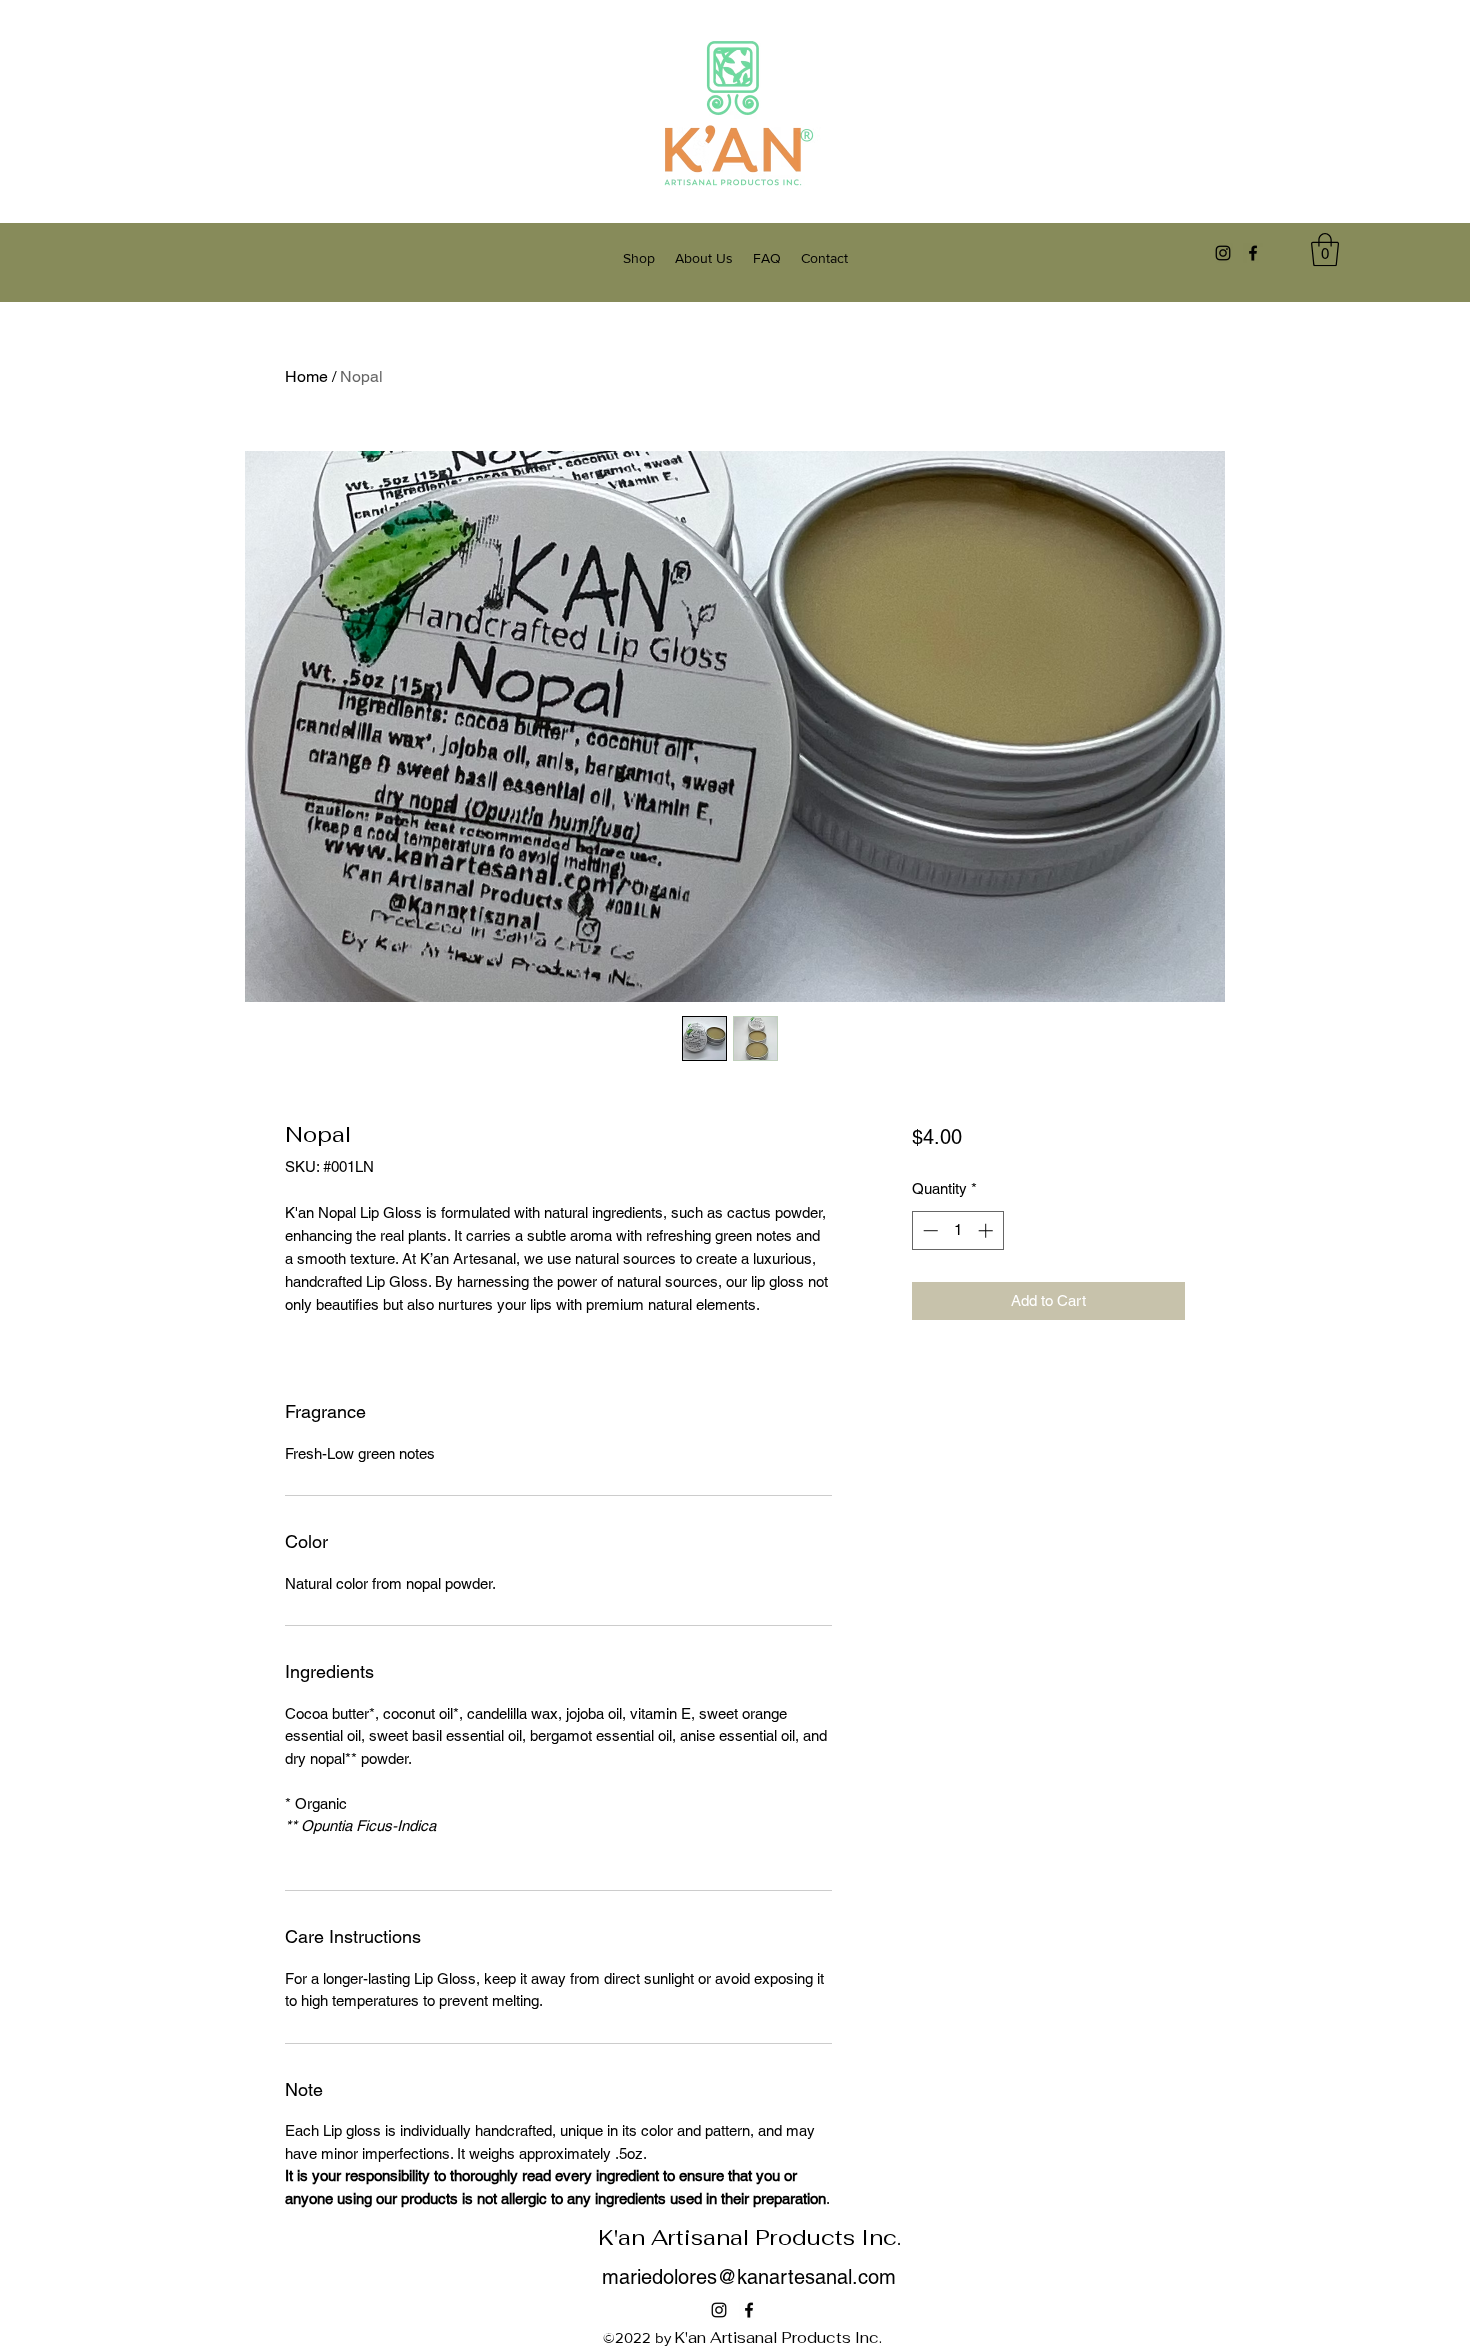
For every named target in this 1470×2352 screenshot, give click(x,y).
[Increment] (987, 1230)
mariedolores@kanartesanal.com (749, 2277)
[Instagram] (1223, 253)
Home (306, 376)
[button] (1325, 249)
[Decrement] (928, 1230)
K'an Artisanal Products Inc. (749, 2237)
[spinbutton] (957, 1230)
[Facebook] (1253, 253)
